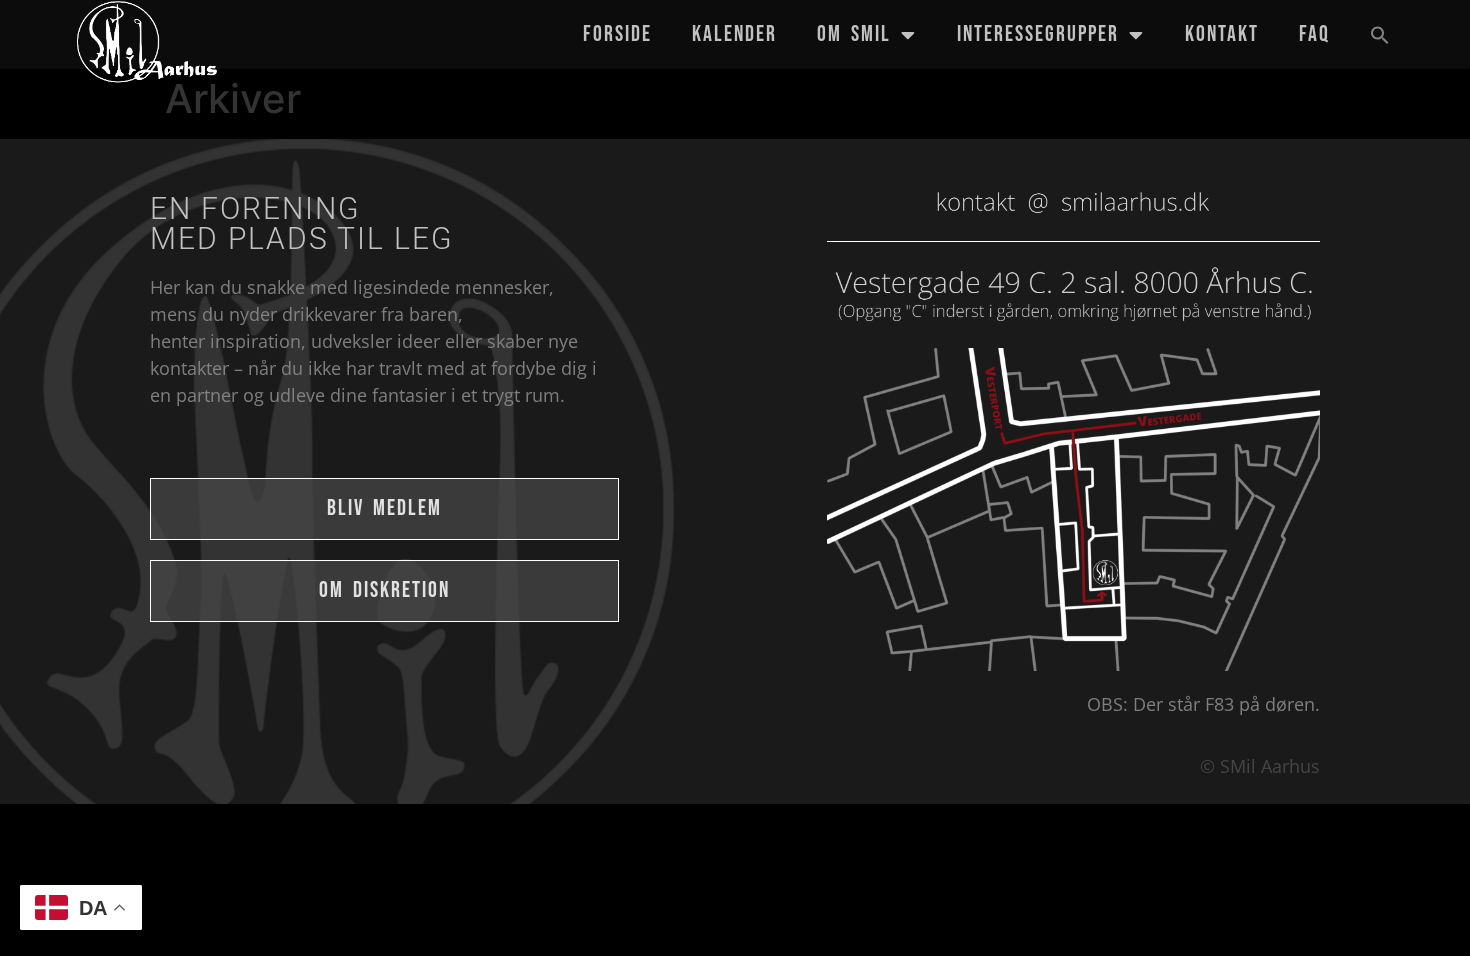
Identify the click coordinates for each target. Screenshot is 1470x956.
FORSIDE (617, 34)
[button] (1380, 35)
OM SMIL (854, 34)
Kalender (734, 34)
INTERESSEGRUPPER (1038, 34)
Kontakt (1222, 34)
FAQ (1314, 34)
